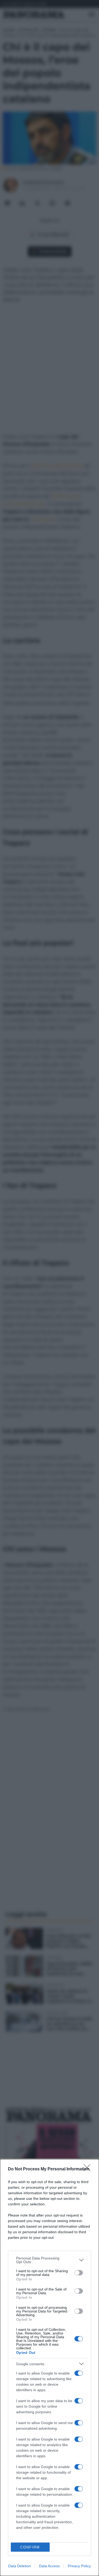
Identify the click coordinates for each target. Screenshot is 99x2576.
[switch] (79, 2273)
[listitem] (49, 2260)
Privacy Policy (79, 2566)
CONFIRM (30, 2547)
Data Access (49, 2566)
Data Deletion (20, 2566)
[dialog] (49, 2367)
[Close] (89, 2169)
